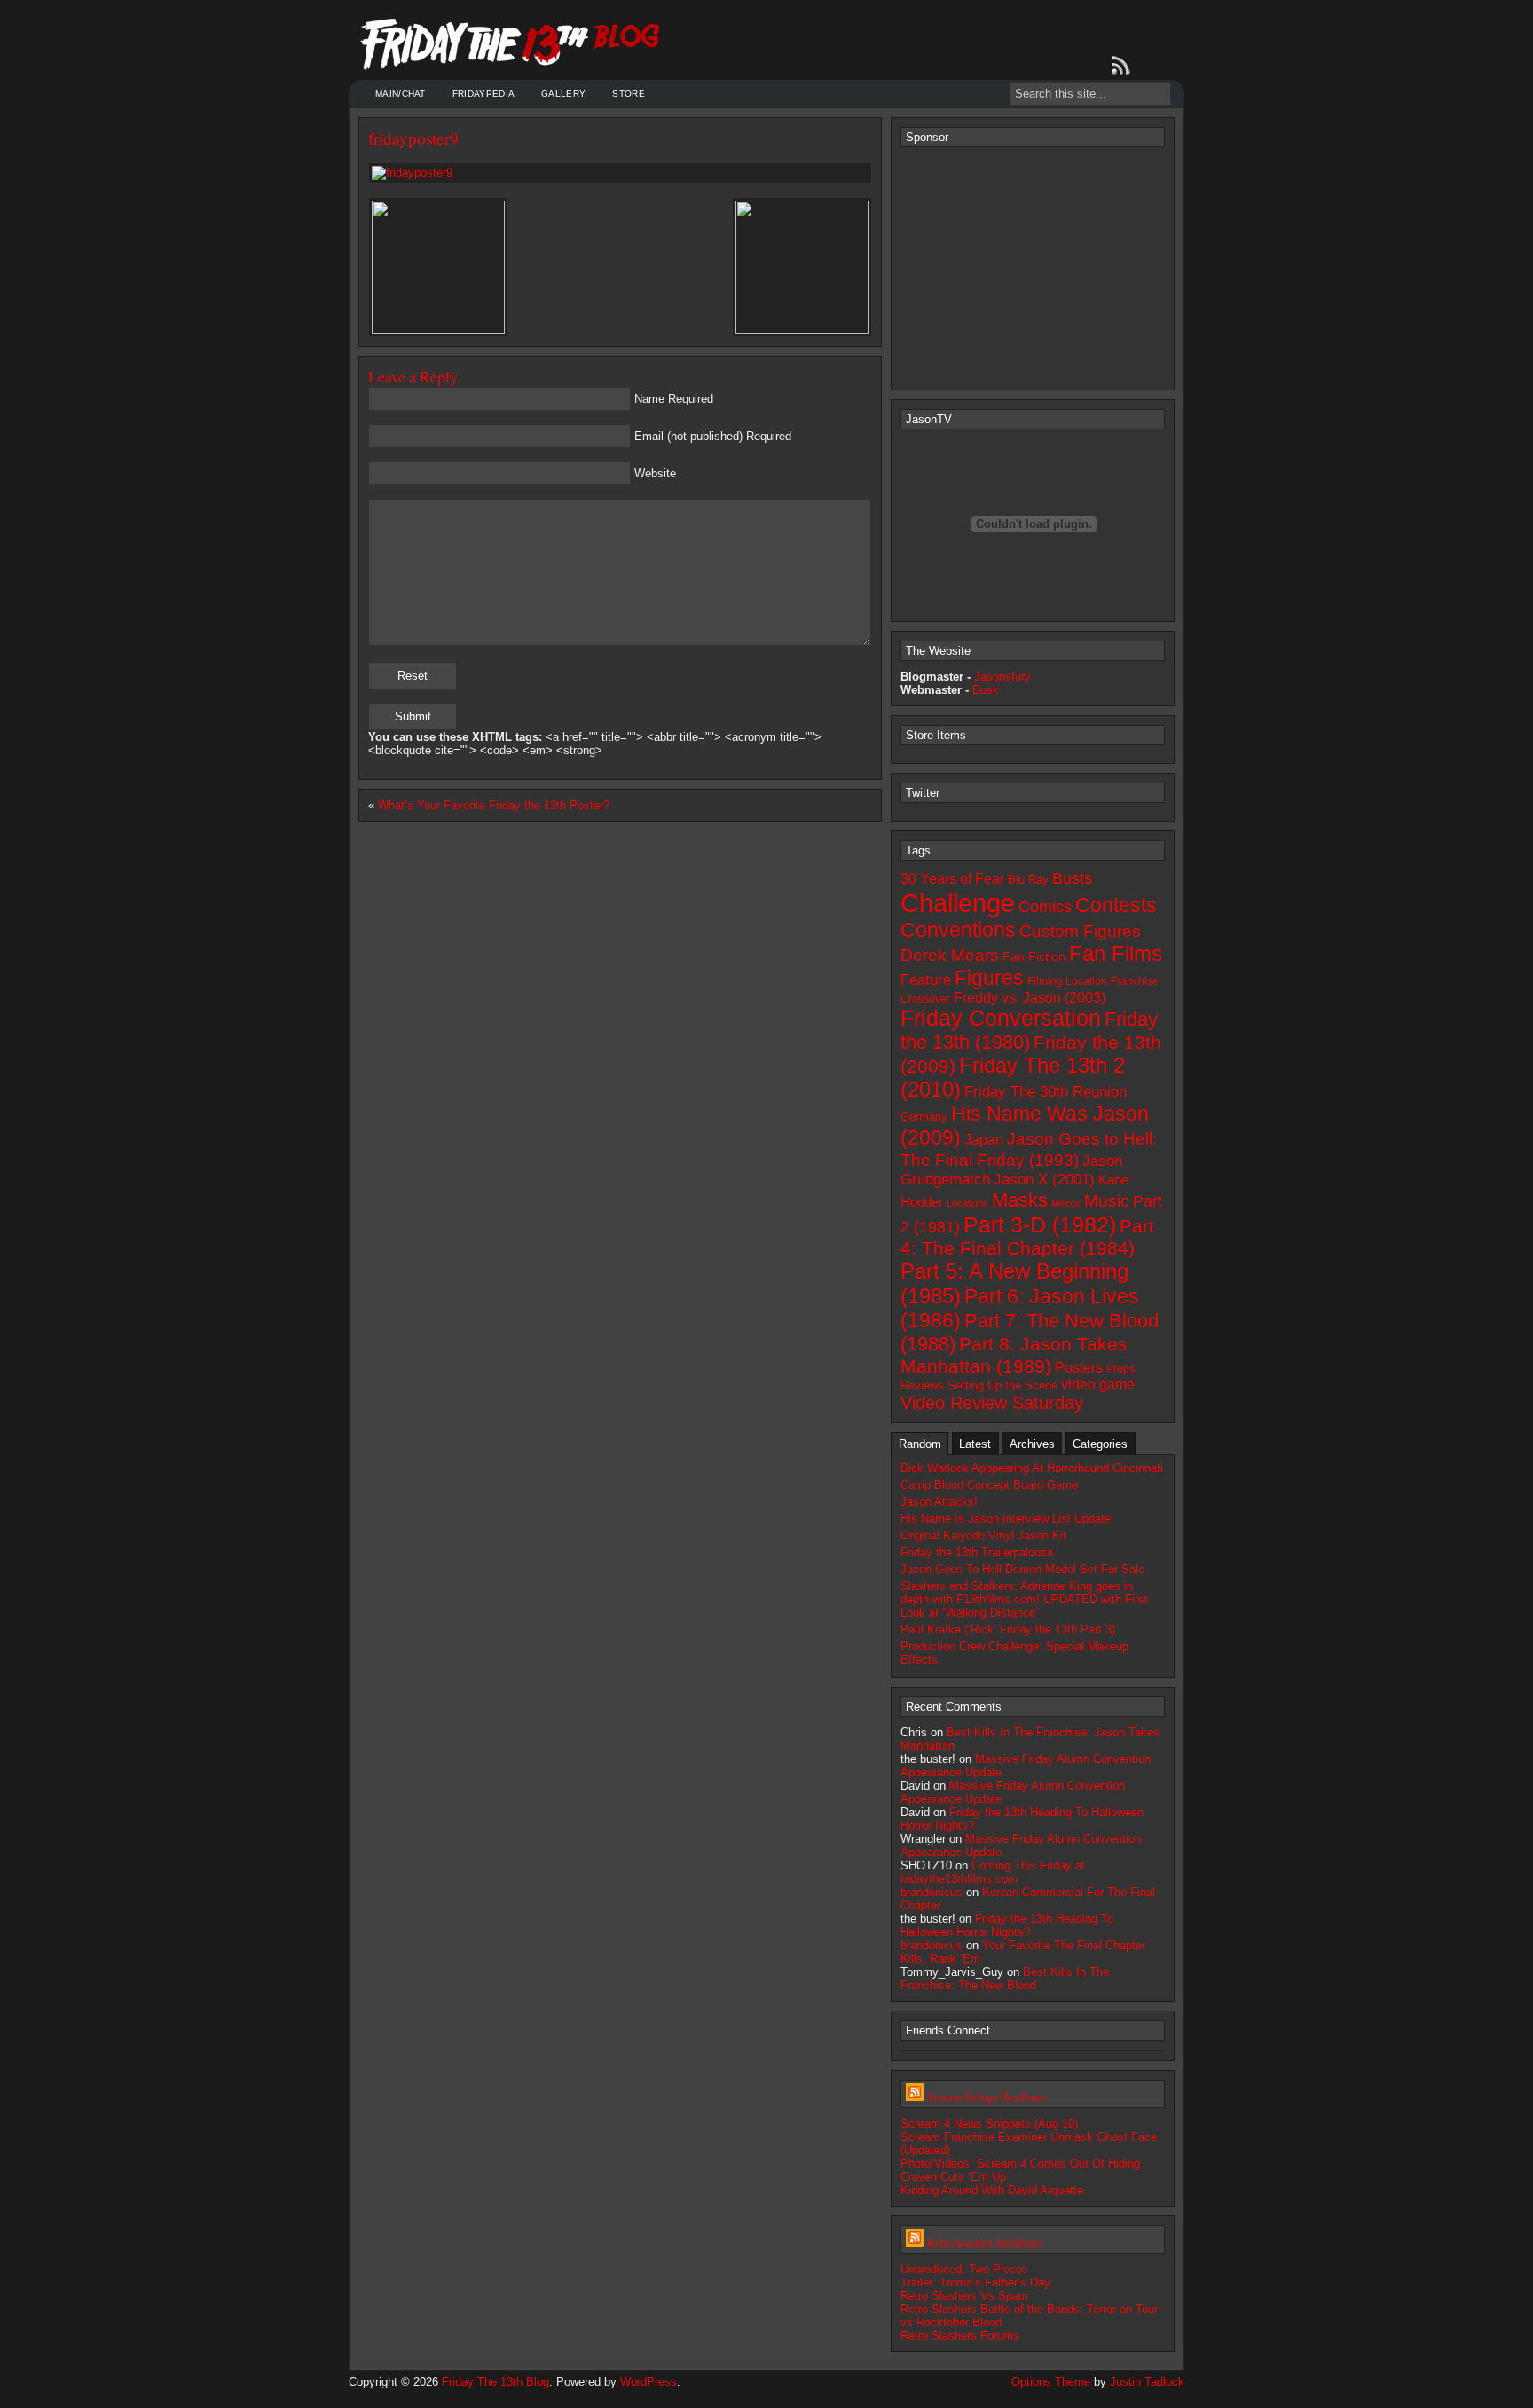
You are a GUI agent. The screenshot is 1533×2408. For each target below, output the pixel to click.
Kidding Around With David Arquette (992, 2190)
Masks (1020, 1200)
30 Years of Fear (952, 878)
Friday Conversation (1001, 1018)
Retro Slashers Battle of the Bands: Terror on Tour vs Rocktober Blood (1029, 2316)
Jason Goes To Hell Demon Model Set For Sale (1022, 1569)
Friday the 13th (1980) (1029, 1031)
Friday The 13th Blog (495, 2382)
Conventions (958, 930)
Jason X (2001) (1044, 1179)
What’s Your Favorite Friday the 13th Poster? (494, 805)
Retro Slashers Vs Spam (964, 2296)
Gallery (563, 94)
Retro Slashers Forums (960, 2336)
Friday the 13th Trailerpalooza (977, 1552)
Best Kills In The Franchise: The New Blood (1005, 1979)
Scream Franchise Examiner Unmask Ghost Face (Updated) (1029, 2144)
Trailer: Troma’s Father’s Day (975, 2282)
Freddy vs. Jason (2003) (1030, 998)
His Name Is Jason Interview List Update (1006, 1519)
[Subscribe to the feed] (1124, 66)
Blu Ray (1028, 880)
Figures (989, 978)
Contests (1116, 905)
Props (1120, 1369)
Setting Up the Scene (1002, 1385)
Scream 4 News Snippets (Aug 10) (989, 2124)
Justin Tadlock (1147, 2382)
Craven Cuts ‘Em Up (953, 2177)
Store (629, 94)
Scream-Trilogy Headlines (987, 2097)
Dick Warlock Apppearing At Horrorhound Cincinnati (1032, 1468)
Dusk (986, 690)
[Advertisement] (1034, 267)
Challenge (958, 903)
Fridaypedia (483, 94)
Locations (967, 1203)
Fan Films (1116, 954)
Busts (1072, 878)
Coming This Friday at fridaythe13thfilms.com (993, 1872)
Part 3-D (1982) (1040, 1224)
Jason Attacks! (939, 1502)
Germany (924, 1117)
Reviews (922, 1385)
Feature (926, 980)
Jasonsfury (1002, 677)
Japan (984, 1140)
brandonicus (932, 1892)
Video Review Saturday (992, 1403)
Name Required (674, 399)
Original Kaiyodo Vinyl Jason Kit (983, 1535)
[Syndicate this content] (915, 2097)
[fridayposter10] (438, 330)
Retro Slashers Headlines (985, 2242)
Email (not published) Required (713, 436)
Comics (1045, 907)
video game (1098, 1385)
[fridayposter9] (620, 173)
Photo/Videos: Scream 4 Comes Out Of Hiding (1020, 2164)
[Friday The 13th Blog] (511, 44)
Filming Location (1067, 981)
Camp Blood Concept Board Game (989, 1485)
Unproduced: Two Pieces (964, 2269)
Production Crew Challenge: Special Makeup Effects (1014, 1653)
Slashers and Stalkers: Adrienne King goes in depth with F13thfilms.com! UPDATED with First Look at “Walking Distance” (1024, 1599)
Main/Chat (401, 94)
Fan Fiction (1034, 956)
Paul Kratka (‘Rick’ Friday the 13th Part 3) (1008, 1629)
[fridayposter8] (802, 330)
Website (655, 473)
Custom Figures (1080, 931)
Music (1107, 1200)
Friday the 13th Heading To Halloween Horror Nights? (1007, 1925)
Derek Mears (950, 955)
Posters (1079, 1367)
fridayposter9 (413, 138)
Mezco (1066, 1203)
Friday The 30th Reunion (1046, 1091)
